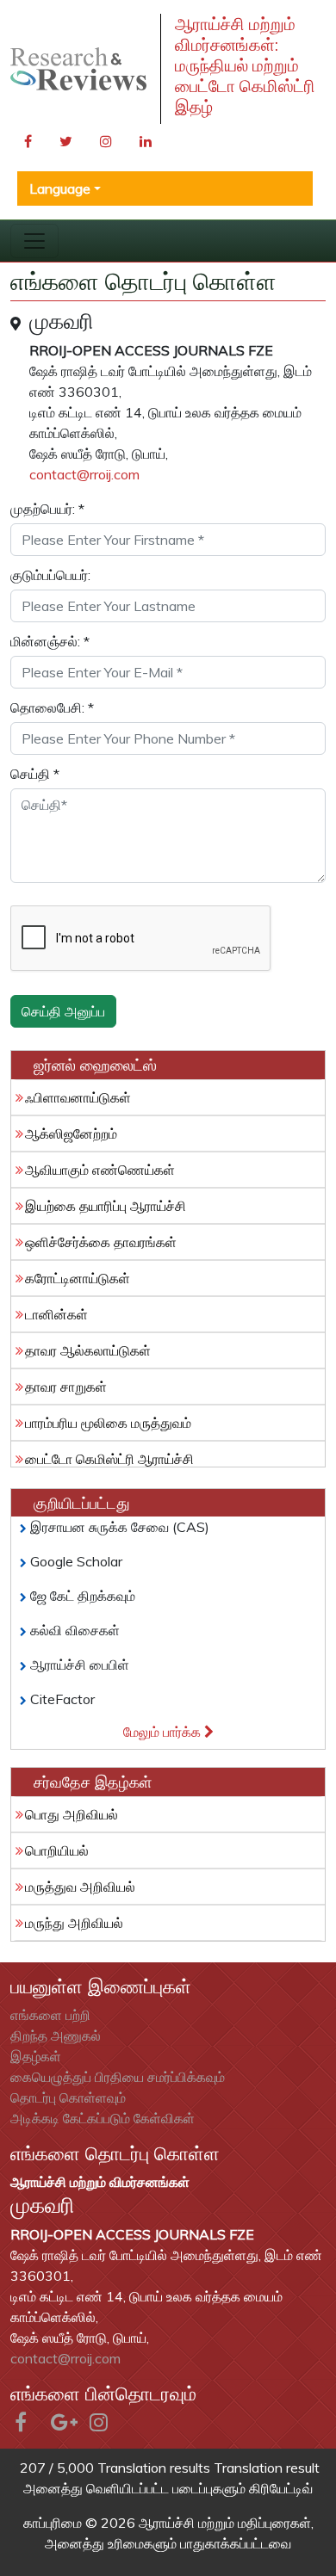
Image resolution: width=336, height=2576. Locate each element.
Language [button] (60, 188)
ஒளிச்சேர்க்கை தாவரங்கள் (101, 1242)
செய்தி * (35, 774)
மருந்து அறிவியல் (74, 1923)
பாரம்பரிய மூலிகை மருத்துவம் (108, 1423)
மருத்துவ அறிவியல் (80, 1887)
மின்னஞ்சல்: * (50, 641)
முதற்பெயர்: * (47, 509)
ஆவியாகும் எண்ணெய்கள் (100, 1170)
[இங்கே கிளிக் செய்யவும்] (78, 69)
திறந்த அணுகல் (56, 2035)
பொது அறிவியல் (72, 1814)
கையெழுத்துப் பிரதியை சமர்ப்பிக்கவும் (118, 2077)
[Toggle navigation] (34, 241)
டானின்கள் (56, 1314)
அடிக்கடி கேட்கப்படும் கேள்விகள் (103, 2118)
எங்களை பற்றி (50, 2015)
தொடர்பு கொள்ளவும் (68, 2097)
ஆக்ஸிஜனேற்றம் (71, 1134)
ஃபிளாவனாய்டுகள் (78, 1097)
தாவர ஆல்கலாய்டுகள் (88, 1350)
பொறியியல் (57, 1850)
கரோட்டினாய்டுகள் (78, 1278)
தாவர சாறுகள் (66, 1387)
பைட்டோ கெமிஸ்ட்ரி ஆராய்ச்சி (109, 1459)
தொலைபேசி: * (52, 707)
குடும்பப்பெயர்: (50, 575)
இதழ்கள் (36, 2056)
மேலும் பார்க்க (164, 1732)
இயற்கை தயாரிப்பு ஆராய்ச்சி (106, 1206)
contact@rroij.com (84, 474)
